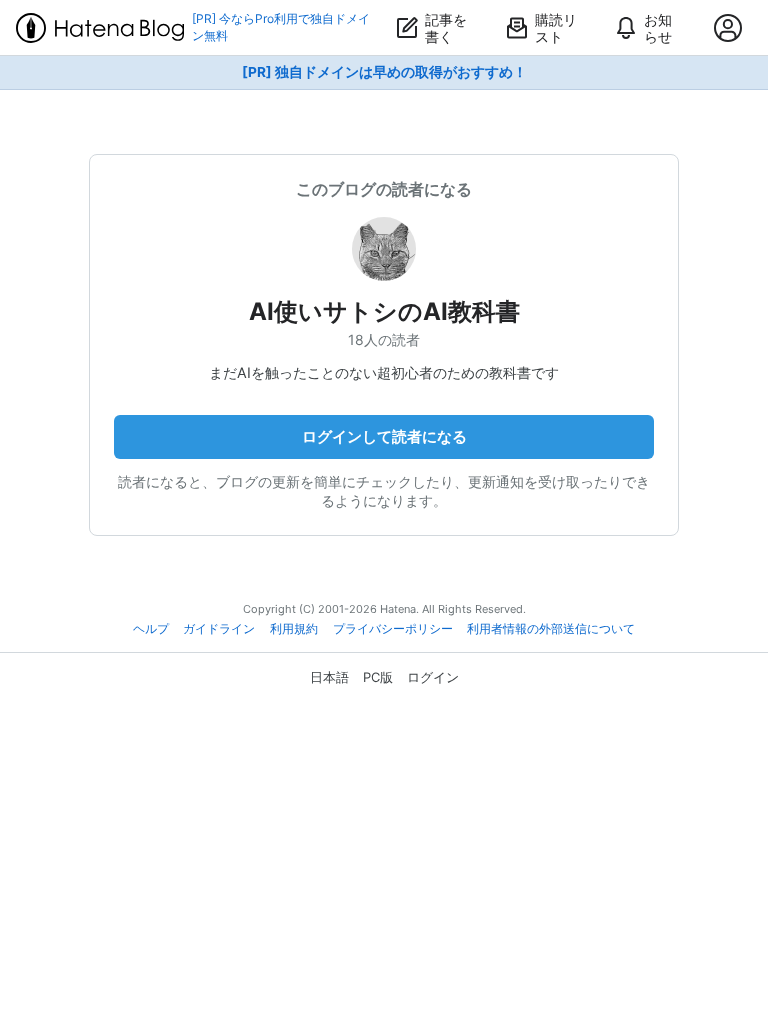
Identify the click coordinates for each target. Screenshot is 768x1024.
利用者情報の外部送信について (551, 629)
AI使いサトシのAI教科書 (384, 311)
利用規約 (294, 629)
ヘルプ (151, 629)
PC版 (378, 677)
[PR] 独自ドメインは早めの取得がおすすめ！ (384, 72)
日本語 (329, 677)
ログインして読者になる (384, 436)
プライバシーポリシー (393, 629)
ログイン (433, 677)
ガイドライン (219, 629)
